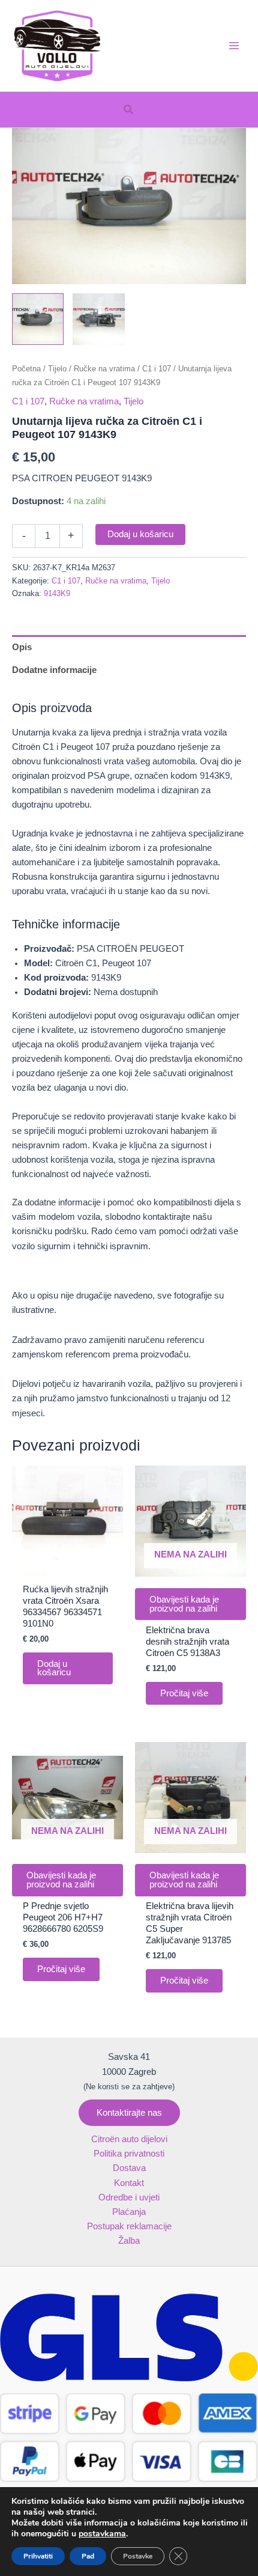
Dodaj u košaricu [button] (54, 1668)
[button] (129, 110)
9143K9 (57, 593)
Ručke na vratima (104, 369)
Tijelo (57, 369)
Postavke (138, 2556)
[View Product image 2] (98, 319)
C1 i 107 (157, 369)
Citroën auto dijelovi (129, 2139)
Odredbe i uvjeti (129, 2197)
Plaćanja (129, 2212)
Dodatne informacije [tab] (54, 670)
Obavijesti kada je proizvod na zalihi (184, 1604)
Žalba (129, 2241)
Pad (88, 2556)
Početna (26, 369)
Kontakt (129, 2183)
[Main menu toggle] (234, 46)
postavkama (102, 2534)
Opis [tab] (22, 647)
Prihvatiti (38, 2556)
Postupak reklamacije (129, 2226)
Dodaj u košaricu (140, 534)
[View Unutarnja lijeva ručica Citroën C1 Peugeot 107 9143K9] (38, 319)
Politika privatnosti (129, 2154)
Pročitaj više (184, 1693)
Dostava (129, 2168)
